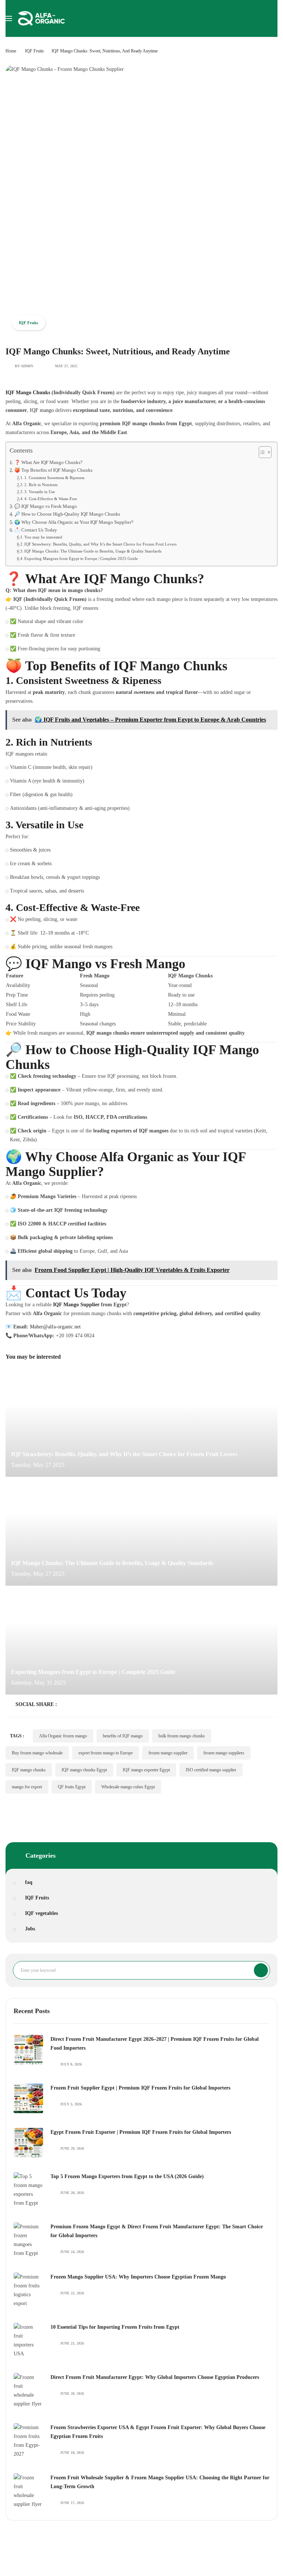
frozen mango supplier (168, 1753)
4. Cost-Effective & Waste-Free (51, 499)
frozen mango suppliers (224, 1753)
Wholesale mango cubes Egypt (128, 1787)
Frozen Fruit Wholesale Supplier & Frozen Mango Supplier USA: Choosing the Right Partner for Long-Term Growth (160, 2482)
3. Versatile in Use (40, 492)
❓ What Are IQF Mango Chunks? (48, 462)
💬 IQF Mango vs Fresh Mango (46, 506)
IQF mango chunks (29, 1770)
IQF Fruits (34, 51)
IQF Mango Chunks (28, 393)
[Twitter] (74, 1704)
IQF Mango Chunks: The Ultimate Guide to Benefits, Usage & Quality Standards (93, 551)
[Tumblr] (109, 1704)
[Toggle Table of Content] (261, 452)
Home (11, 51)
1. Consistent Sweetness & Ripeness (54, 478)
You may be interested (43, 537)
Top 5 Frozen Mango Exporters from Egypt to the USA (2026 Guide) (127, 2176)
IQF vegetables (41, 1913)
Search (261, 1970)
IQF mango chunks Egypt (84, 1770)
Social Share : (36, 1704)
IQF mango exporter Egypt (146, 1770)
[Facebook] (63, 1704)
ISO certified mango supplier (211, 1770)
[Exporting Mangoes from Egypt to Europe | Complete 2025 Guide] (141, 1643)
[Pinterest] (97, 1704)
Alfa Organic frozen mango (63, 1736)
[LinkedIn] (86, 1704)
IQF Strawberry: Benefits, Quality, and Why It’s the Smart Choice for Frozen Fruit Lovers (100, 544)
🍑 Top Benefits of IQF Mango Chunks (53, 470)
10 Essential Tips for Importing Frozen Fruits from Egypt (115, 2327)
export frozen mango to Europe (106, 1753)
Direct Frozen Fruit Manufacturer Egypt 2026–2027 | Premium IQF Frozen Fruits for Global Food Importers (155, 2044)
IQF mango (42, 410)
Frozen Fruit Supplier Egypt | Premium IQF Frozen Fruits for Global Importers (140, 2088)
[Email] (120, 1704)
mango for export (27, 1787)
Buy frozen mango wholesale (37, 1753)
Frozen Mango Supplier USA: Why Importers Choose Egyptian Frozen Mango (138, 2277)
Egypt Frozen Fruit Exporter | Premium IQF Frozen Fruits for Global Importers (141, 2132)
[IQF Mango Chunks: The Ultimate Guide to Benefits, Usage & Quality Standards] (141, 1534)
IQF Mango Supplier (76, 1305)
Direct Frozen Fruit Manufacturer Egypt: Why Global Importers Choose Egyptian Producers (155, 2377)
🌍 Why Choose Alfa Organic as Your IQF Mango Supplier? (74, 522)
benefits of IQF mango (123, 1736)
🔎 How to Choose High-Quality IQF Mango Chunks (67, 514)
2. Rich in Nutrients (41, 485)
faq (29, 1882)
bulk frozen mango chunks (182, 1736)
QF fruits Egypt (72, 1787)
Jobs (30, 1929)
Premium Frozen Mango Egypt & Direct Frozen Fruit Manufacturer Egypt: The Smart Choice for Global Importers (157, 2231)
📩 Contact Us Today (36, 530)
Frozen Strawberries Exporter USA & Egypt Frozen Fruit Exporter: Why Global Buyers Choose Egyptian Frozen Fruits (158, 2432)
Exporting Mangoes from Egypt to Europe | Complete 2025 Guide (81, 558)
